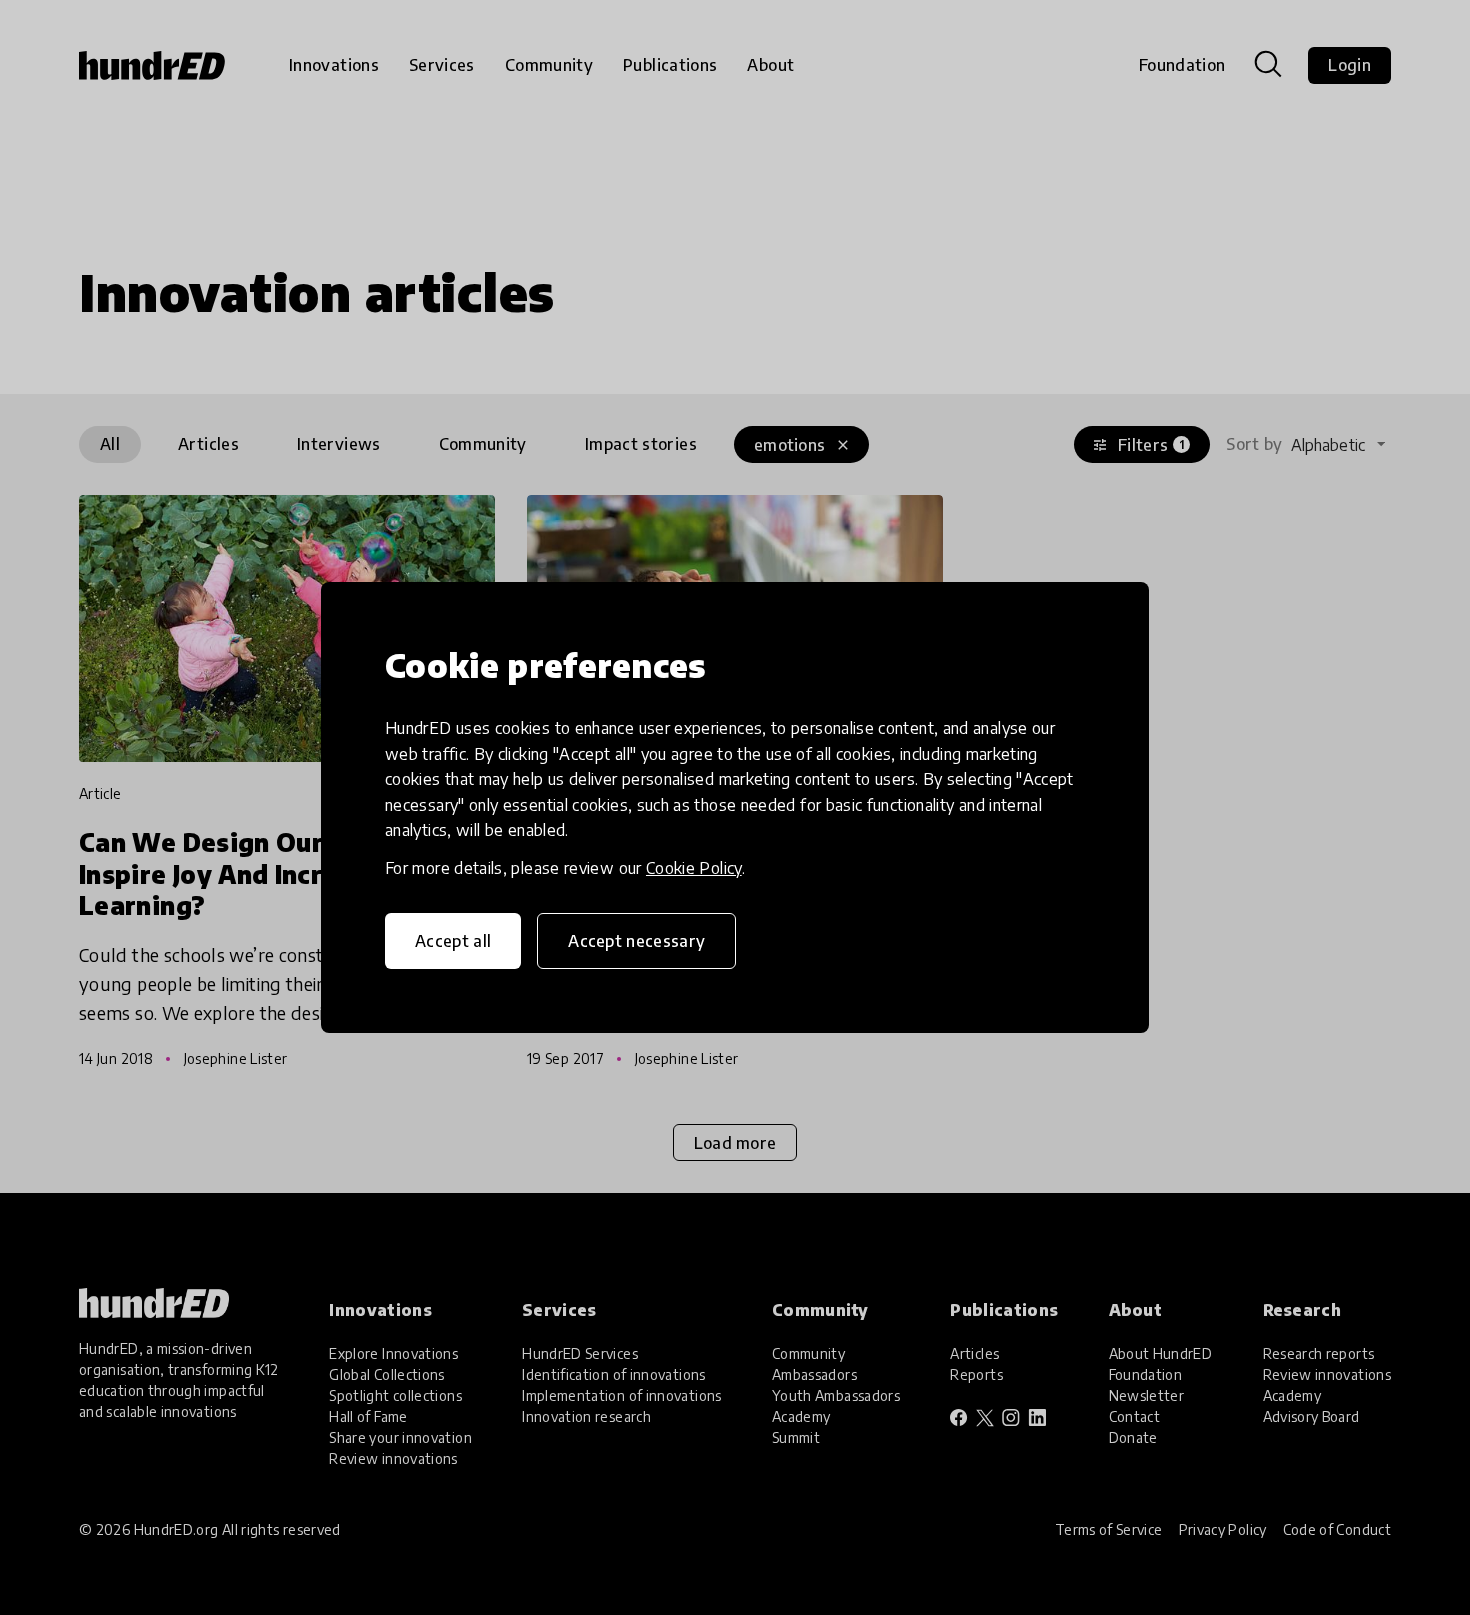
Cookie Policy (694, 868)
